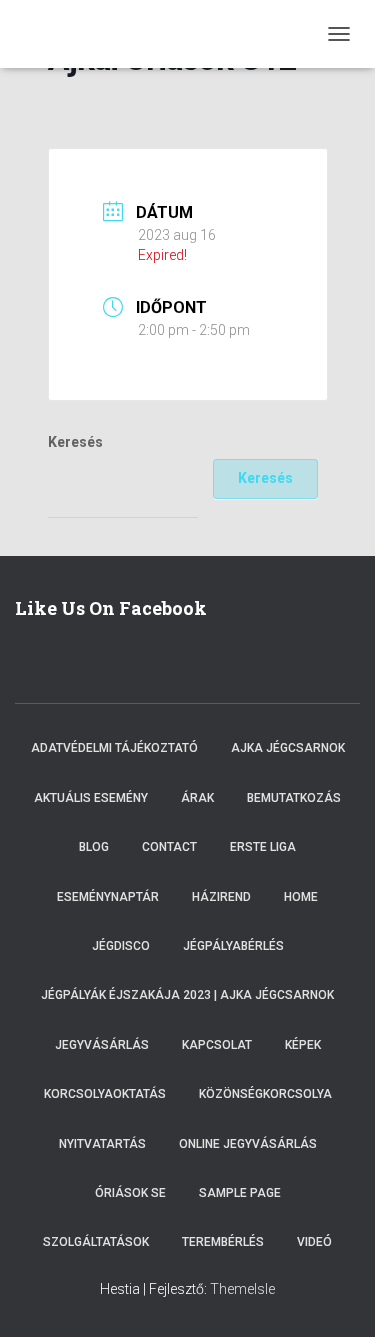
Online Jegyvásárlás (248, 1144)
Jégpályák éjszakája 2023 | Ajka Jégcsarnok (187, 995)
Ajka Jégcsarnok (288, 748)
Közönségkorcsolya (265, 1094)
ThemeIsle (242, 1289)
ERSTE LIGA (263, 847)
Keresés (75, 442)
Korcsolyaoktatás (105, 1094)
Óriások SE (130, 1193)
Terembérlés (223, 1242)
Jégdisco (121, 946)
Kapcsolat (217, 1045)
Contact (169, 847)
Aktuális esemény (91, 798)
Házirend (221, 897)
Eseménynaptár (108, 897)
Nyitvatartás (102, 1144)
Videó (314, 1242)
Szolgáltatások (96, 1242)
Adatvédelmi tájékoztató (114, 748)
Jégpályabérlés (233, 946)
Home (301, 897)
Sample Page (240, 1193)
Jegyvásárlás (102, 1045)
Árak (197, 798)
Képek (303, 1045)
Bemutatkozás (294, 798)
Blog (94, 847)
